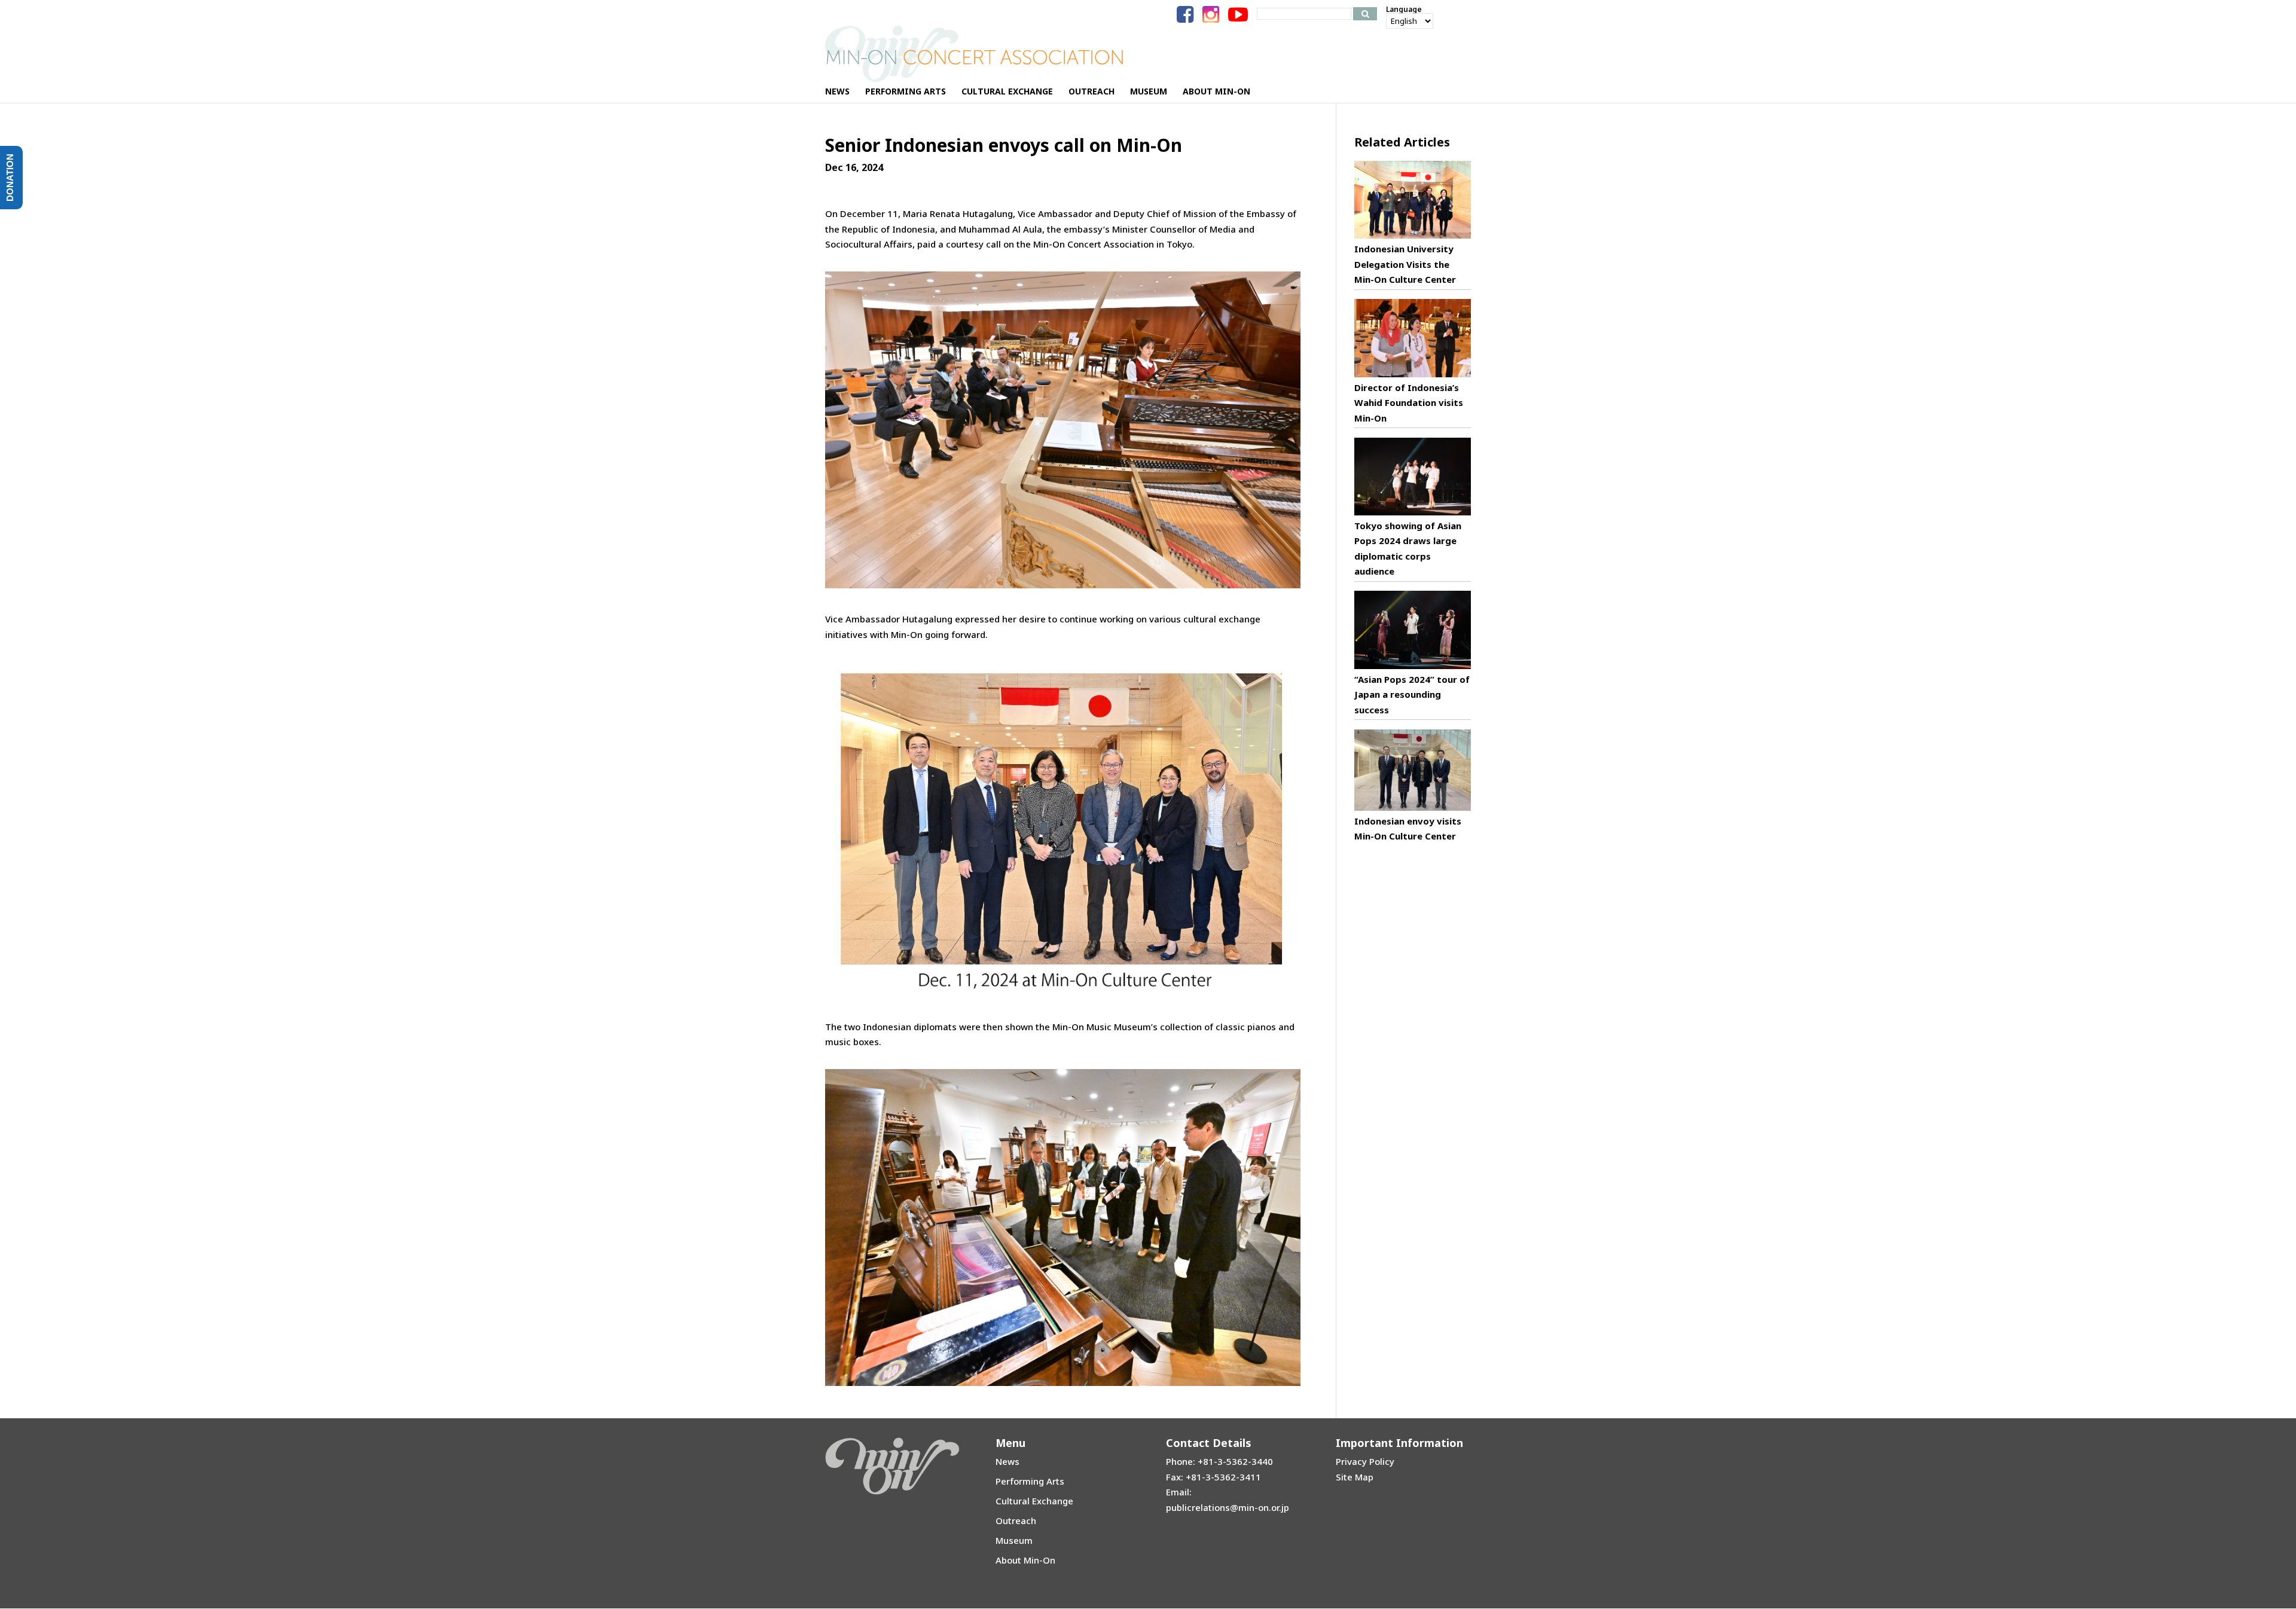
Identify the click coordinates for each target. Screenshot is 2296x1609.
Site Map (1355, 1477)
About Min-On (1025, 1560)
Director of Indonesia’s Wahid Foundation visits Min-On (1409, 403)
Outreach (1016, 1521)
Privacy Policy (1365, 1461)
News (1007, 1461)
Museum (1014, 1540)
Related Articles (1402, 142)
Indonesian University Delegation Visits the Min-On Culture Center (1405, 264)
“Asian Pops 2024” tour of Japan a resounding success (1412, 694)
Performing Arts (1030, 1481)
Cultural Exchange (1034, 1501)
